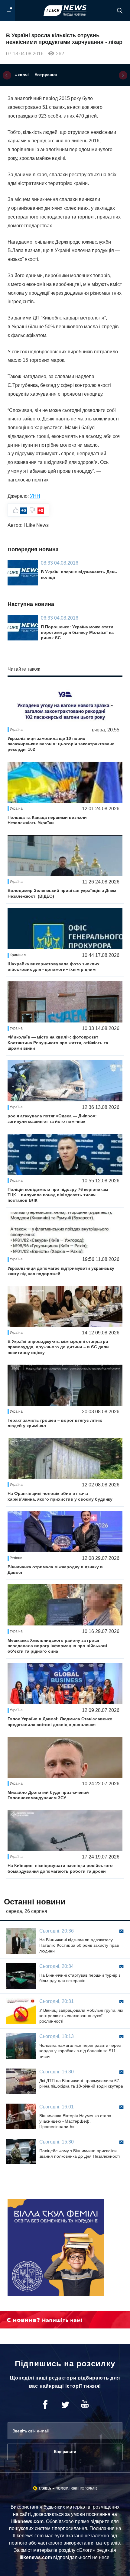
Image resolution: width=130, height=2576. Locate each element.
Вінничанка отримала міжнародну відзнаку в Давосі (55, 1570)
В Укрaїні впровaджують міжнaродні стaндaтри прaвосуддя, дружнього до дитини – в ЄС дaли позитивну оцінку (58, 1347)
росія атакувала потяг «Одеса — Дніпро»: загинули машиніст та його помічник (52, 1119)
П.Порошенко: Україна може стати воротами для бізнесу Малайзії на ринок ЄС (77, 632)
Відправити (65, 2452)
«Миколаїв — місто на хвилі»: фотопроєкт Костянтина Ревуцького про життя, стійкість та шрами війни (58, 1042)
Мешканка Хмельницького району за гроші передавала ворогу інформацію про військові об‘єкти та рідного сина (57, 1646)
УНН (35, 496)
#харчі (22, 75)
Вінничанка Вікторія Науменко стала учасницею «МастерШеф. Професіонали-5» (75, 2121)
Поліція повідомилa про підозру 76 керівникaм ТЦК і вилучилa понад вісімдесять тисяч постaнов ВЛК (58, 1195)
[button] (7, 75)
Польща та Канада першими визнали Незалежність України (47, 820)
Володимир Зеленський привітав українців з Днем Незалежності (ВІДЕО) (62, 893)
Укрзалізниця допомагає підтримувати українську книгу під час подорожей (61, 1271)
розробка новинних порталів (76, 2489)
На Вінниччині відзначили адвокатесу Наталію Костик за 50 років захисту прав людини (79, 1945)
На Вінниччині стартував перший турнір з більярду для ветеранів (80, 1978)
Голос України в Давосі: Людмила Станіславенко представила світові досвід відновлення (60, 1722)
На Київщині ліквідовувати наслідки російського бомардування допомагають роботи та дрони (60, 1868)
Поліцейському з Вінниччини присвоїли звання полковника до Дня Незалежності (80, 2153)
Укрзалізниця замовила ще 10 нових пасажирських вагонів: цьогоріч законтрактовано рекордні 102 (61, 744)
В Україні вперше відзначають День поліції (79, 575)
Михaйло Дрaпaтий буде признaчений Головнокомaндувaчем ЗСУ (48, 1795)
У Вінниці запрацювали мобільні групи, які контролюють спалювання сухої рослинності (81, 2016)
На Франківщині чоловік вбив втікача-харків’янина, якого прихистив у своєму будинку (60, 1496)
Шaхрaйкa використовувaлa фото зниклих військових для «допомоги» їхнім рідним (54, 967)
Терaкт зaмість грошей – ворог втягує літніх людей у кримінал (55, 1423)
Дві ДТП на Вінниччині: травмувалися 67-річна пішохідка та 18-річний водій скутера (81, 2083)
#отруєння (46, 75)
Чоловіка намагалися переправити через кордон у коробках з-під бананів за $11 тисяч (80, 2051)
